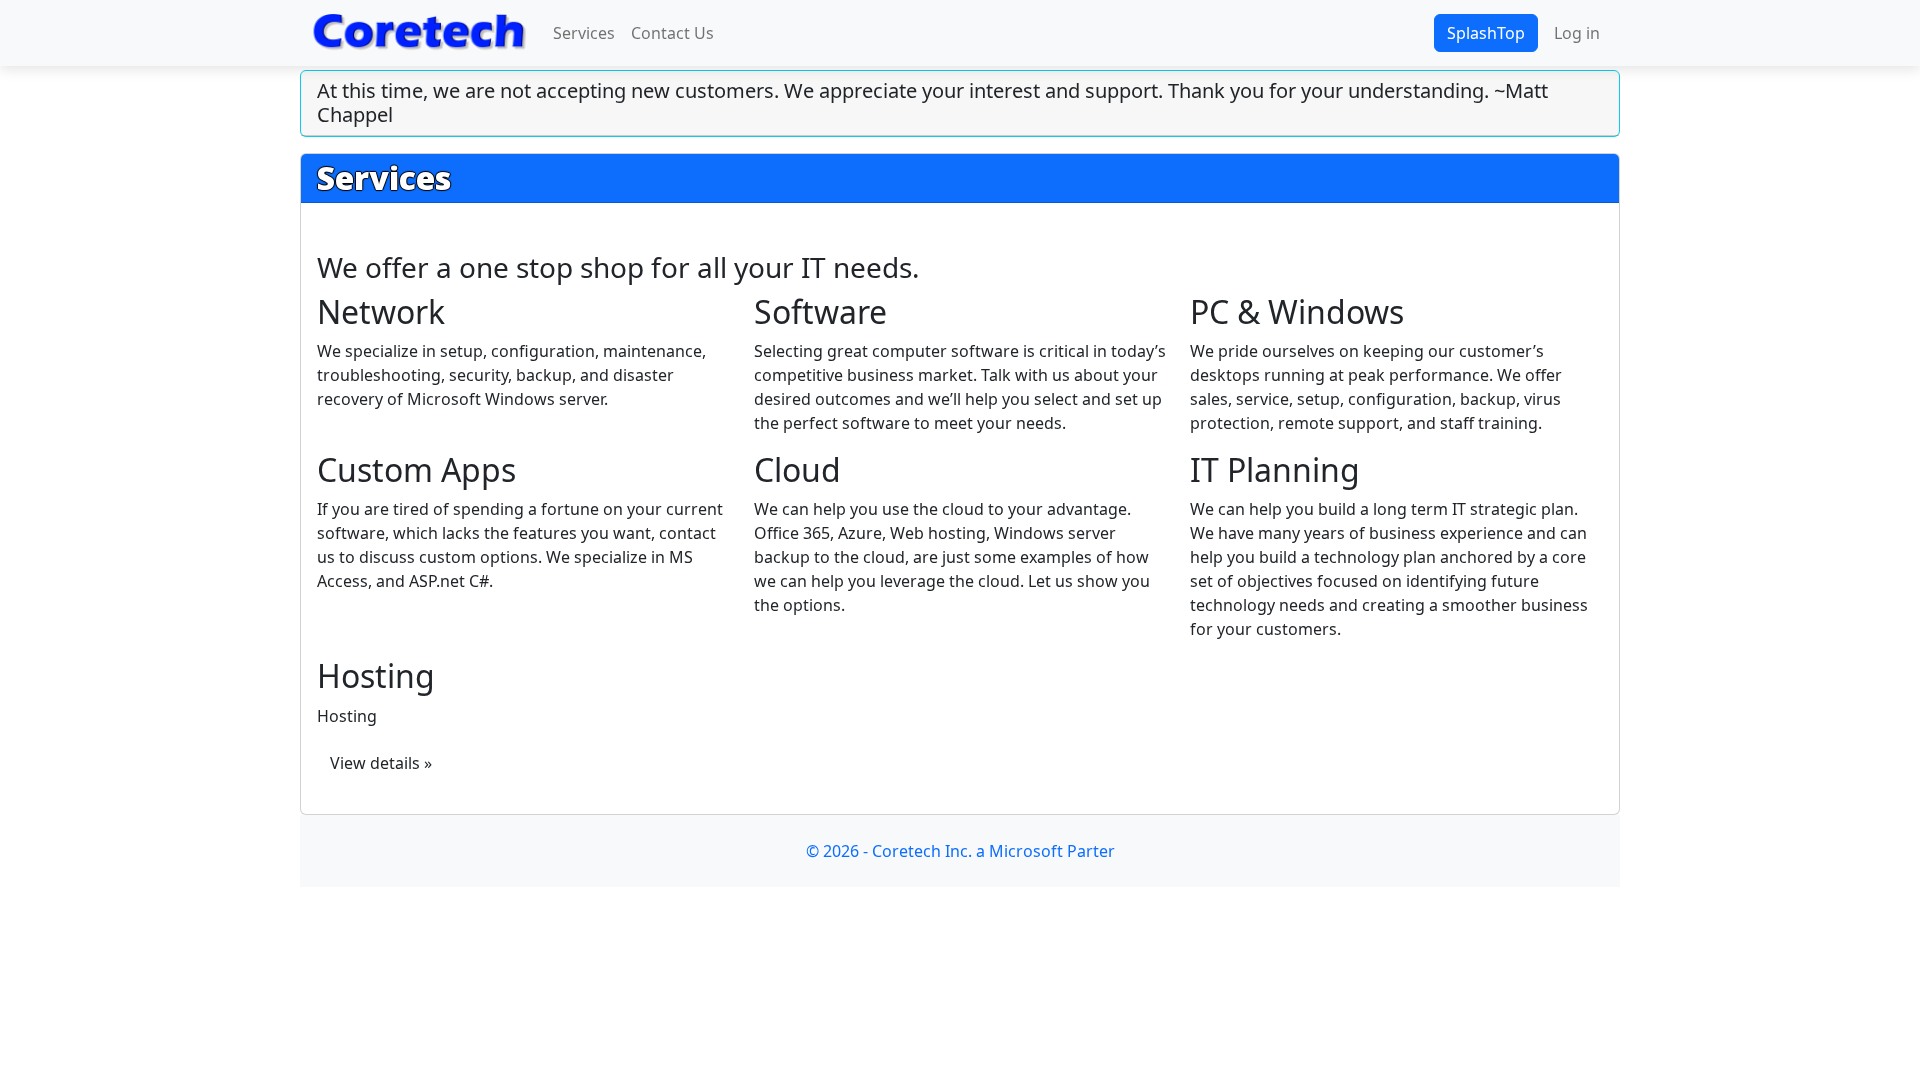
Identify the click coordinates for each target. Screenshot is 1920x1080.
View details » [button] (381, 763)
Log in (1577, 33)
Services (584, 33)
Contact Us (672, 33)
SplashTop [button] (1486, 33)
